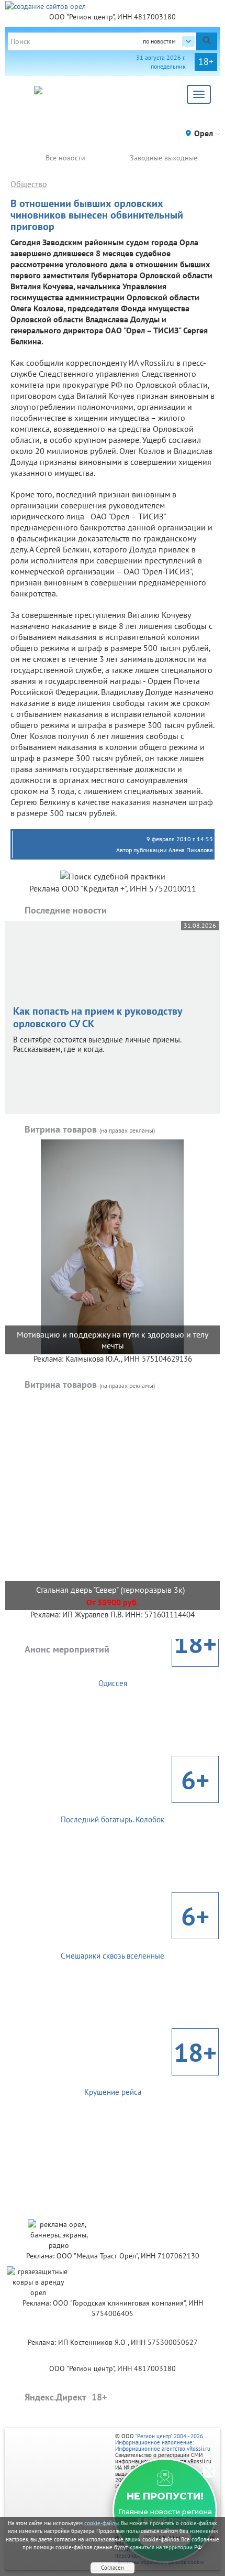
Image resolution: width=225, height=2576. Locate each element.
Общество (29, 184)
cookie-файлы (102, 2523)
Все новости (65, 158)
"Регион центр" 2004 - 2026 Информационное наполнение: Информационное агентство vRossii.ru (163, 2442)
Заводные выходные (164, 158)
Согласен (113, 2568)
